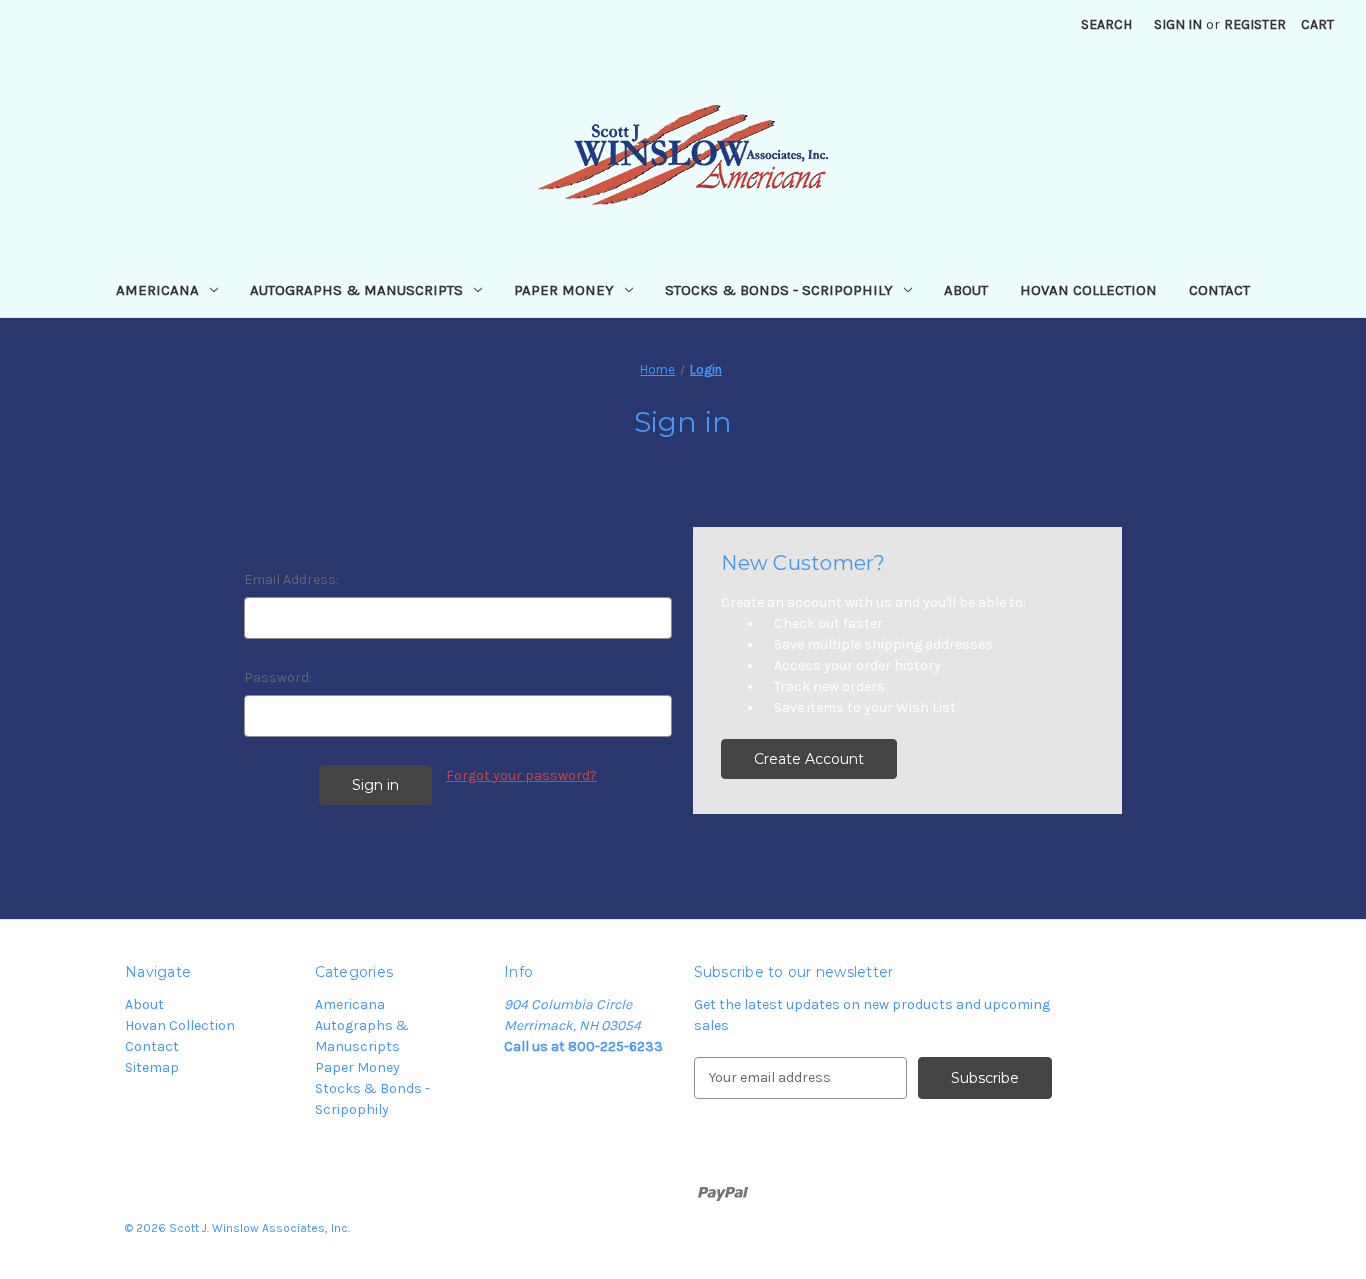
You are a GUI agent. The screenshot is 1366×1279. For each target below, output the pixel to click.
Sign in (1178, 24)
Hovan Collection (1088, 290)
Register (1255, 24)
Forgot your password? (521, 775)
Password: (278, 677)
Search (1106, 24)
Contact (1219, 290)
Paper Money (564, 290)
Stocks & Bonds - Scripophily (779, 290)
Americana (157, 290)
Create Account (809, 759)
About (966, 290)
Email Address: (291, 579)
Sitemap (152, 1067)
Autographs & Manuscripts (356, 290)
